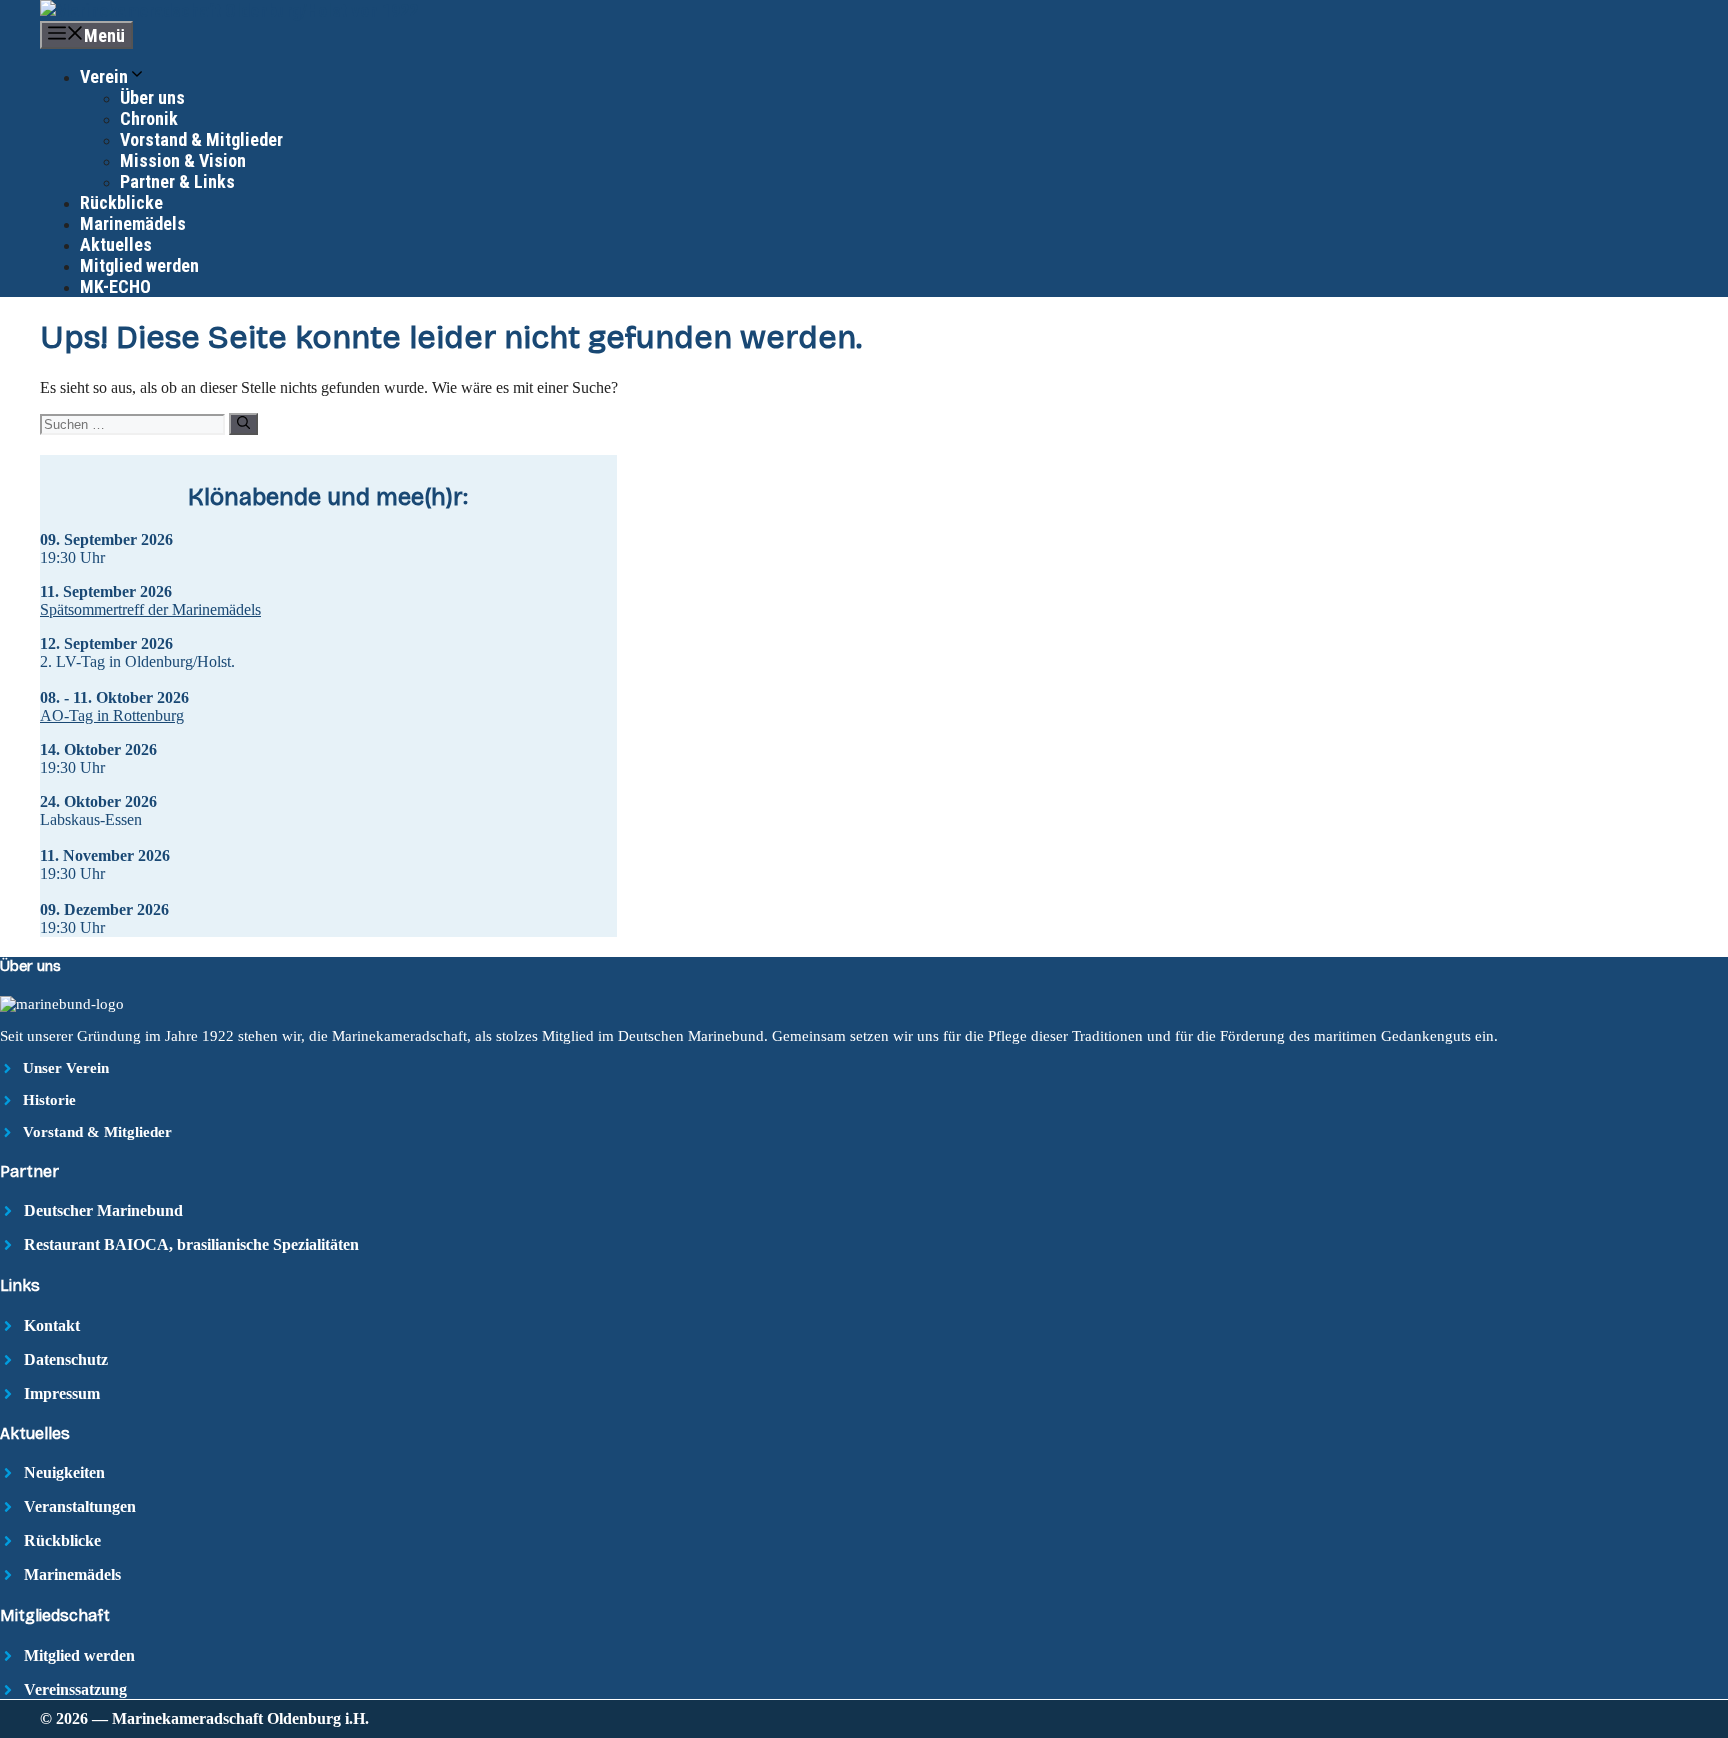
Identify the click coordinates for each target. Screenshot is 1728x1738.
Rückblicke (121, 202)
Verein (104, 76)
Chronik (149, 118)
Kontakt (52, 1325)
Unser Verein (66, 1068)
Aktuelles (116, 244)
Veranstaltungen (80, 1506)
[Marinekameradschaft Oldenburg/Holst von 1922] (229, 10)
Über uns (152, 97)
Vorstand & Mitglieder (201, 139)
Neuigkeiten (64, 1472)
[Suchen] (243, 424)
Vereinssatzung (75, 1689)
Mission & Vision (183, 160)
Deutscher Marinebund (103, 1210)
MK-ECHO (115, 286)
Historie (49, 1100)
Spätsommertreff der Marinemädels (150, 609)
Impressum (62, 1393)
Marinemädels (133, 223)
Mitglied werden (139, 265)
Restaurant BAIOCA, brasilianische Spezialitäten (191, 1244)
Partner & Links (177, 181)
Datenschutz (66, 1359)
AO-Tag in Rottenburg (112, 715)
